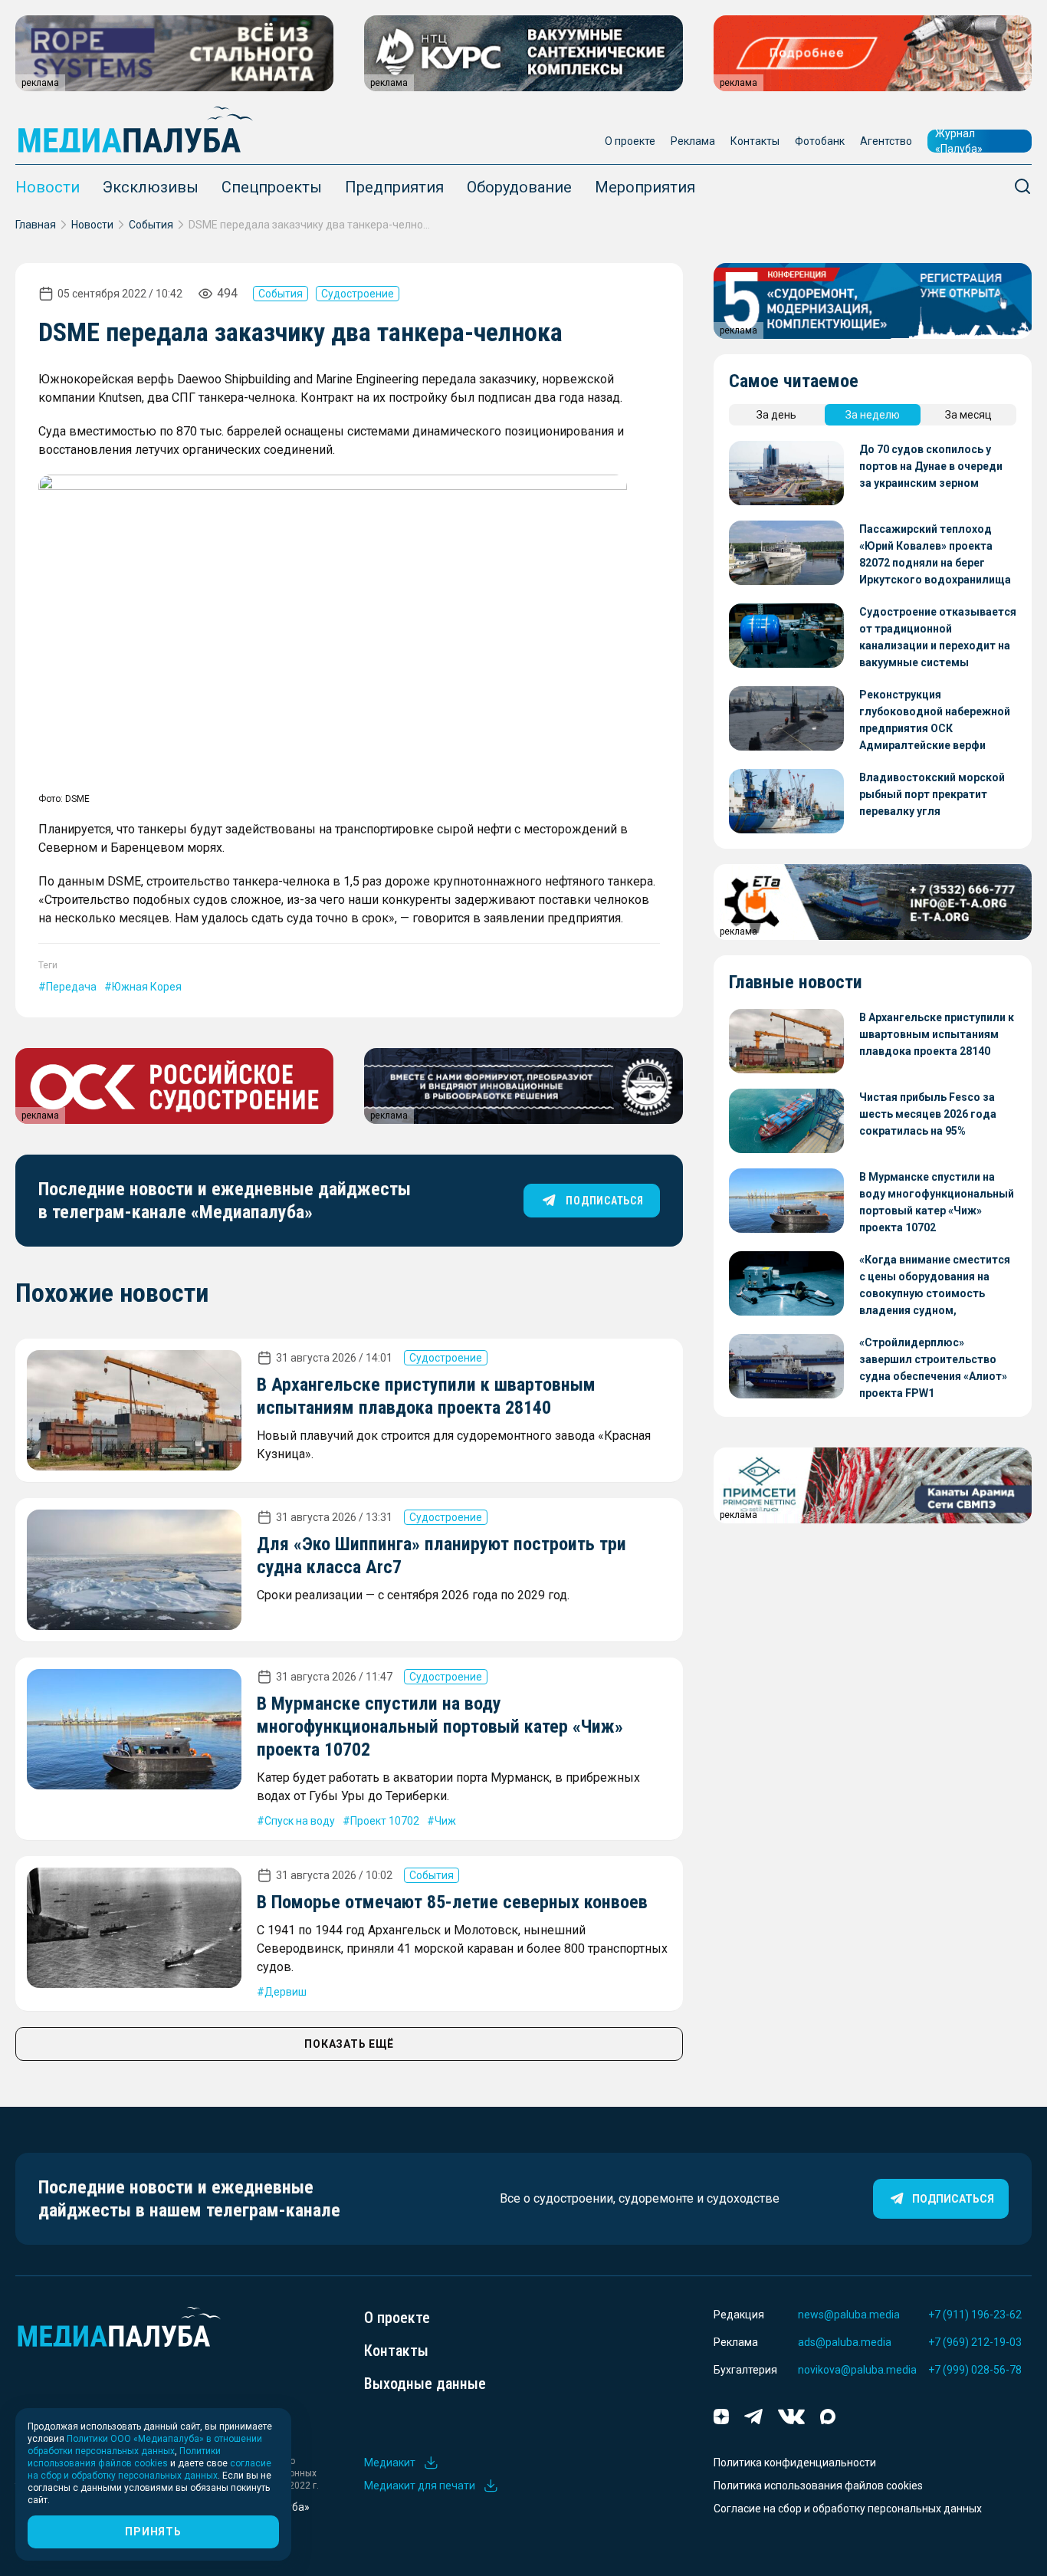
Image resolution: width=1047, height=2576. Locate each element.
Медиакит (390, 2463)
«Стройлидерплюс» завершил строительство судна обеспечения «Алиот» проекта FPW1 (933, 1368)
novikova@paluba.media (857, 2370)
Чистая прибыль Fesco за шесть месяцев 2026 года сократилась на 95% (928, 1114)
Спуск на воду (300, 1821)
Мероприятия (645, 187)
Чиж (445, 1821)
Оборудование (519, 187)
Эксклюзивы (151, 187)
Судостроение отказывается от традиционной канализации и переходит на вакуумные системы (938, 637)
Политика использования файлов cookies (818, 2486)
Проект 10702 (385, 1821)
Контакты (755, 141)
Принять (153, 2532)
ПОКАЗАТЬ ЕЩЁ (349, 2044)
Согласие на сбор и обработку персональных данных (848, 2509)
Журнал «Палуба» (959, 141)
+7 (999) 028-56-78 (975, 2370)
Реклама (693, 141)
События (151, 225)
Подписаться (953, 2199)
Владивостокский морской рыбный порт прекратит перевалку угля (932, 794)
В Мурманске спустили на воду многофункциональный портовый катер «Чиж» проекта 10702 (440, 1727)
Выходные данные (425, 2384)
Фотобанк (820, 141)
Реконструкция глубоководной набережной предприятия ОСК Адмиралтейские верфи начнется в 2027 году (935, 721)
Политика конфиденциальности (795, 2463)
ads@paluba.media (845, 2342)
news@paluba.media (849, 2315)
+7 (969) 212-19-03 (975, 2342)
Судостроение (358, 294)
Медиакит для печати (420, 2486)
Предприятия (394, 187)
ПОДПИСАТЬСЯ (604, 1201)
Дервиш (286, 1992)
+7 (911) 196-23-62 (975, 2315)
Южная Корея (147, 987)
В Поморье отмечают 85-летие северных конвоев (452, 1902)
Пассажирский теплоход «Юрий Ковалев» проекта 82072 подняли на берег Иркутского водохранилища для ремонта (935, 555)
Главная (36, 225)
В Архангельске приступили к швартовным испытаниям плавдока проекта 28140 (937, 1034)
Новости (48, 187)
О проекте (630, 141)
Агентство (886, 141)
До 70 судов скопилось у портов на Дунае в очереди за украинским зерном (931, 466)
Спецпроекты (272, 187)
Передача (71, 987)
